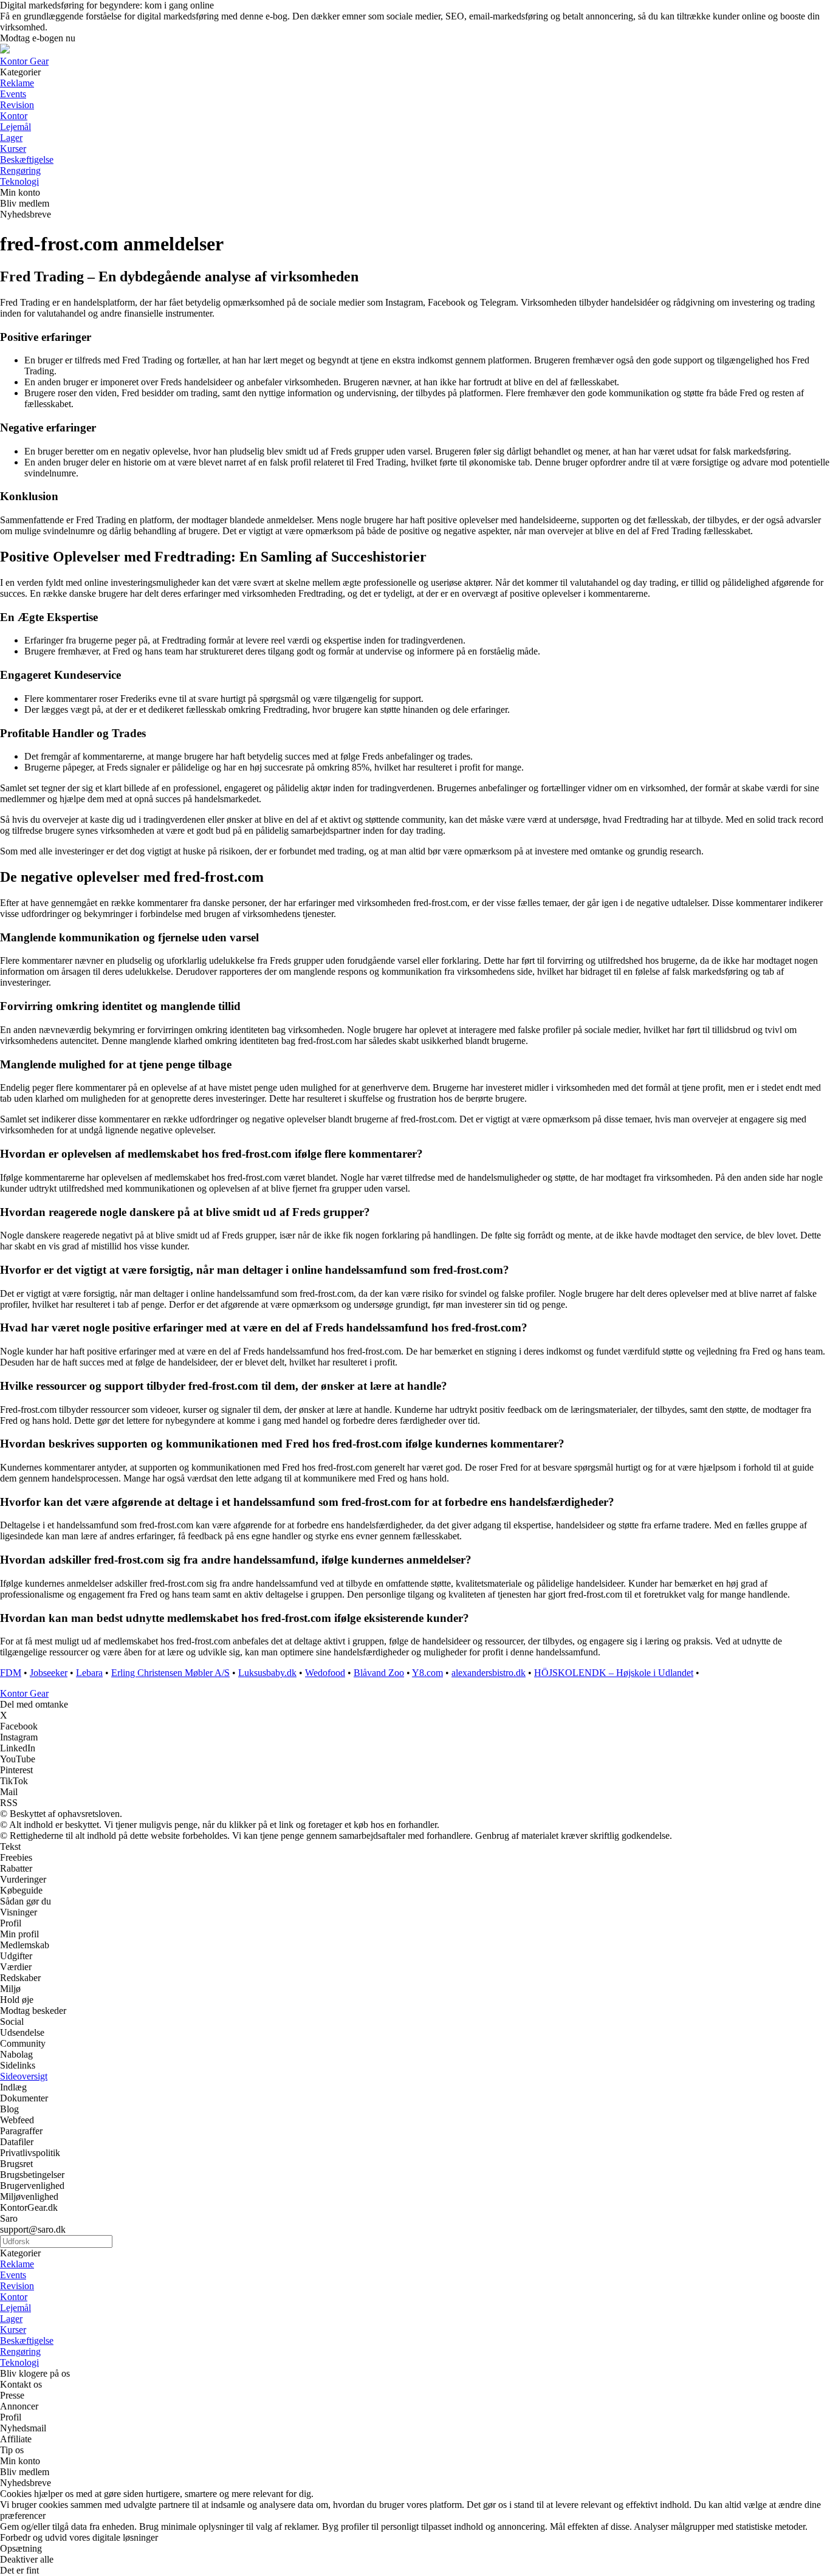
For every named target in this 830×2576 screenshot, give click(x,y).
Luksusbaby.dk (267, 1673)
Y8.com (427, 1673)
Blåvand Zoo (379, 1673)
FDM (11, 1673)
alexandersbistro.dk (489, 1673)
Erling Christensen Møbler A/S (170, 1673)
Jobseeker (49, 1673)
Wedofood (325, 1673)
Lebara (89, 1673)
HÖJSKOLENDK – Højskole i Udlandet (614, 1673)
